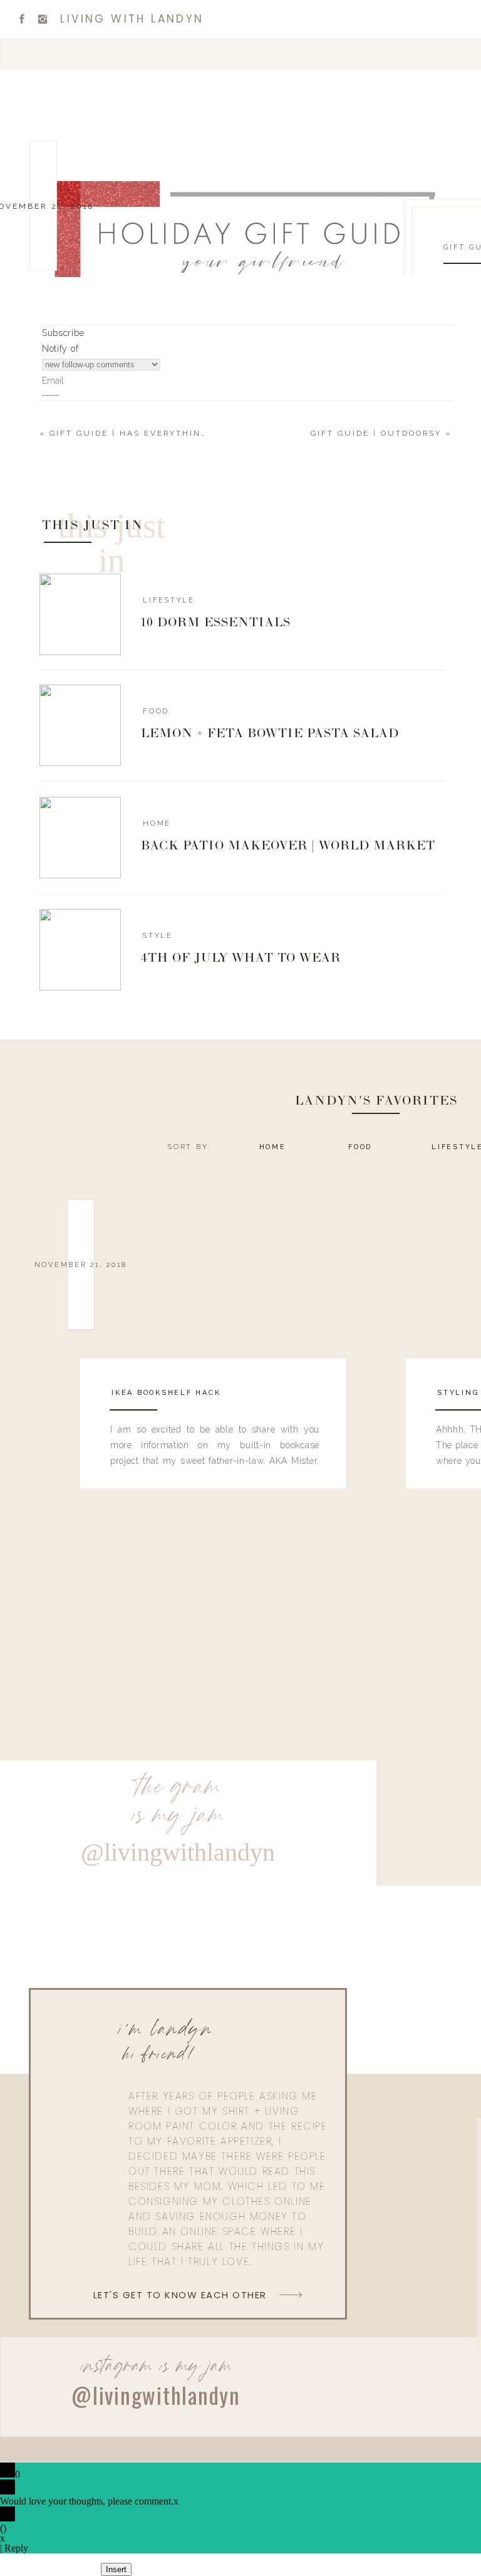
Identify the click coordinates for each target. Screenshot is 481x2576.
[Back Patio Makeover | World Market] (80, 838)
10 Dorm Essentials (216, 623)
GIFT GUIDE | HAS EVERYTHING (129, 433)
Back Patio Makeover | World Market (288, 846)
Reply (16, 2548)
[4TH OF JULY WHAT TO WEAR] (80, 950)
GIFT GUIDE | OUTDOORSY (376, 433)
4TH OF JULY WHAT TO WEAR (241, 959)
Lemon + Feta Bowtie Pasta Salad (270, 734)
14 (335, 942)
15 (353, 942)
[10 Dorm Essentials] (80, 614)
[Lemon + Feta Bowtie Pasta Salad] (80, 725)
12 (300, 942)
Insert (116, 2569)
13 (317, 942)
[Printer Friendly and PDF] (103, 1052)
